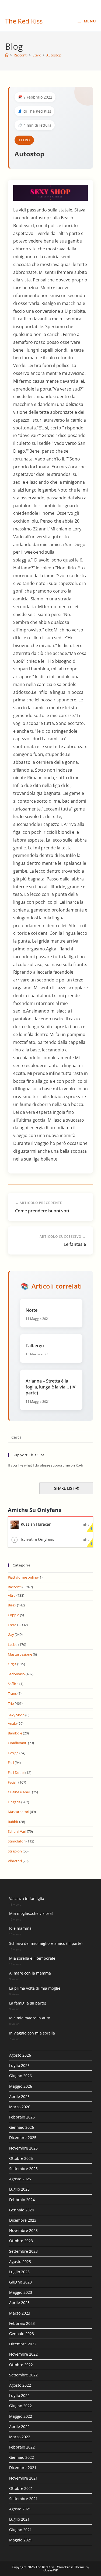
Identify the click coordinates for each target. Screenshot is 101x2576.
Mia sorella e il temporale (32, 1958)
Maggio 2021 (21, 2540)
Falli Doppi (16, 1773)
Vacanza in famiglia (27, 1899)
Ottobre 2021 (21, 2488)
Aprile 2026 (19, 2096)
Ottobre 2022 (21, 2365)
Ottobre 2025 (21, 2158)
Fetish (13, 1782)
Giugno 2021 (20, 2530)
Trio (11, 1703)
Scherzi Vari (17, 1831)
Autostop (54, 55)
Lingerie (14, 1802)
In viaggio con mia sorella (32, 2033)
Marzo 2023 (20, 2313)
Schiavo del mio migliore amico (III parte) (46, 1943)
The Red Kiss (24, 21)
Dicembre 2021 (23, 2468)
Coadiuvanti (18, 1743)
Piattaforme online (23, 1577)
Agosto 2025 (20, 2179)
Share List (65, 1488)
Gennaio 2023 (22, 2334)
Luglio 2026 (19, 2065)
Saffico (13, 1684)
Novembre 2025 (23, 2148)
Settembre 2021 (23, 2499)
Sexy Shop (16, 1715)
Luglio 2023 (19, 2272)
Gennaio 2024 (22, 2210)
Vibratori (15, 1861)
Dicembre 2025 (23, 2138)
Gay (11, 1635)
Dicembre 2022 (23, 2344)
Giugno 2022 (20, 2406)
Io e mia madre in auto (30, 2018)
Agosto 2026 (20, 2055)
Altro (12, 1595)
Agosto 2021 (20, 2509)
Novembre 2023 (23, 2230)
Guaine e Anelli (20, 1792)
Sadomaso (16, 1674)
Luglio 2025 (19, 2189)
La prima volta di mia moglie (35, 1988)
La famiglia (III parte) (28, 2003)
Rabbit (13, 1822)
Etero (24, 140)
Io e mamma (20, 1928)
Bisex (12, 1605)
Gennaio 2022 (22, 2457)
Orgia (12, 1664)
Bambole (15, 1733)
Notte (32, 1310)
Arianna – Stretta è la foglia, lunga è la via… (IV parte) (50, 1387)
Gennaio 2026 (22, 2127)
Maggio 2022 (21, 2416)
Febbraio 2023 (22, 2323)
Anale (12, 1723)
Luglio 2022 (19, 2395)
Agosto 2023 (20, 2261)
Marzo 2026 (20, 2107)
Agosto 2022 (20, 2385)
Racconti (15, 1587)
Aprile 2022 (19, 2427)
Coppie (13, 1615)
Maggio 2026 (21, 2086)
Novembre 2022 (23, 2354)
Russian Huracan (36, 1524)
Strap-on (15, 1851)
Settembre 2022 (23, 2375)
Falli (11, 1763)
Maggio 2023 (21, 2292)
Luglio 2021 (19, 2519)
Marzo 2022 (20, 2437)
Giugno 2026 (20, 2076)
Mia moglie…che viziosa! (31, 1913)
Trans (12, 1693)
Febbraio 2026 (22, 2117)
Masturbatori (18, 1812)
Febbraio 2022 (22, 2447)
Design (13, 1753)
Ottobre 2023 (21, 2241)
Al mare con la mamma (30, 1973)
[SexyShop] (51, 192)
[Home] (7, 55)
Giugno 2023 (20, 2282)
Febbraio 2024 (22, 2200)
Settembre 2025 (23, 2169)
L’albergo (35, 1346)
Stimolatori (17, 1841)
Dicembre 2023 (23, 2220)
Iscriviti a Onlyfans (37, 1539)
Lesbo (13, 1645)
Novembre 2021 (23, 2478)
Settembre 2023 (23, 2251)
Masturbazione (20, 1654)
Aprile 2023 (19, 2303)
